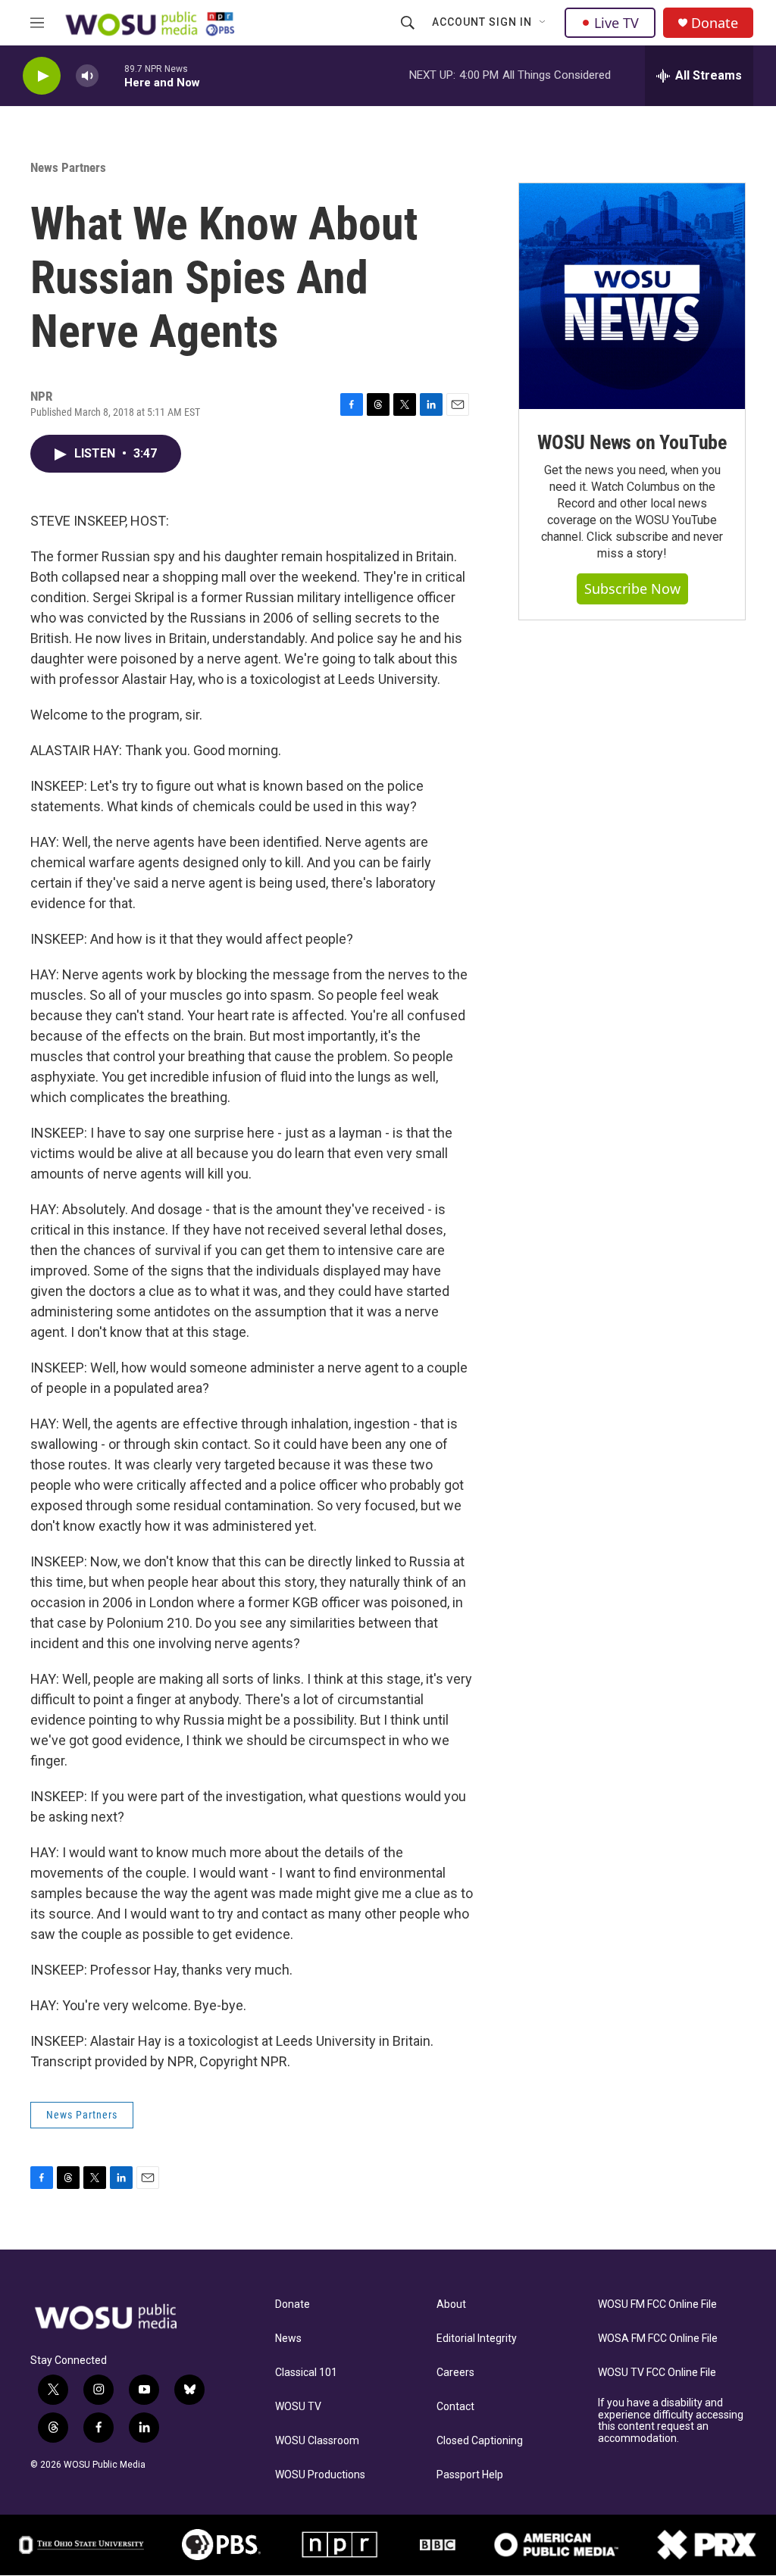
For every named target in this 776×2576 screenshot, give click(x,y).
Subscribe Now (632, 589)
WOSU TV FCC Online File (657, 2373)
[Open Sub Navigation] (543, 23)
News (288, 2339)
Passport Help (470, 2475)
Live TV (616, 23)
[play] (42, 76)
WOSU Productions (320, 2475)
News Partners (68, 167)
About (451, 2304)
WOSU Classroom (317, 2441)
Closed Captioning (480, 2441)
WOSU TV (298, 2407)
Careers (455, 2373)
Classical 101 (306, 2373)
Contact (455, 2407)
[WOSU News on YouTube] (632, 296)
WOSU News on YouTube (632, 442)
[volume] (87, 76)
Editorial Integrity (477, 2339)
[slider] (111, 75)
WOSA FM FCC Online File (658, 2339)
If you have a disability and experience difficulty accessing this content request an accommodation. (671, 2421)
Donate (715, 23)
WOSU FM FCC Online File (657, 2304)
